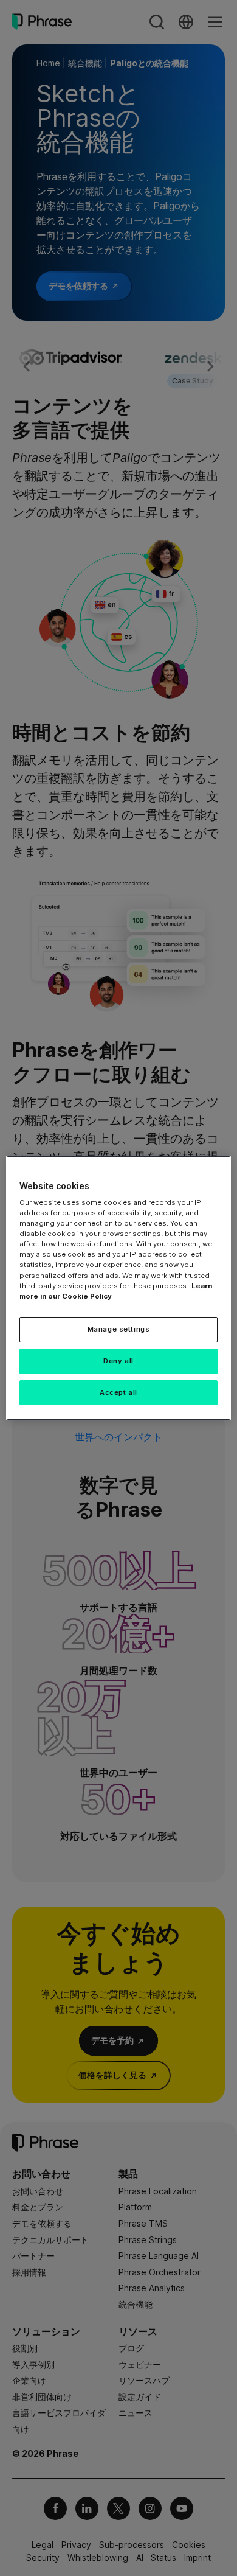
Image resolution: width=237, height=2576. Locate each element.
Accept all (118, 1392)
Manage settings (119, 1329)
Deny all (118, 1361)
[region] (119, 1288)
